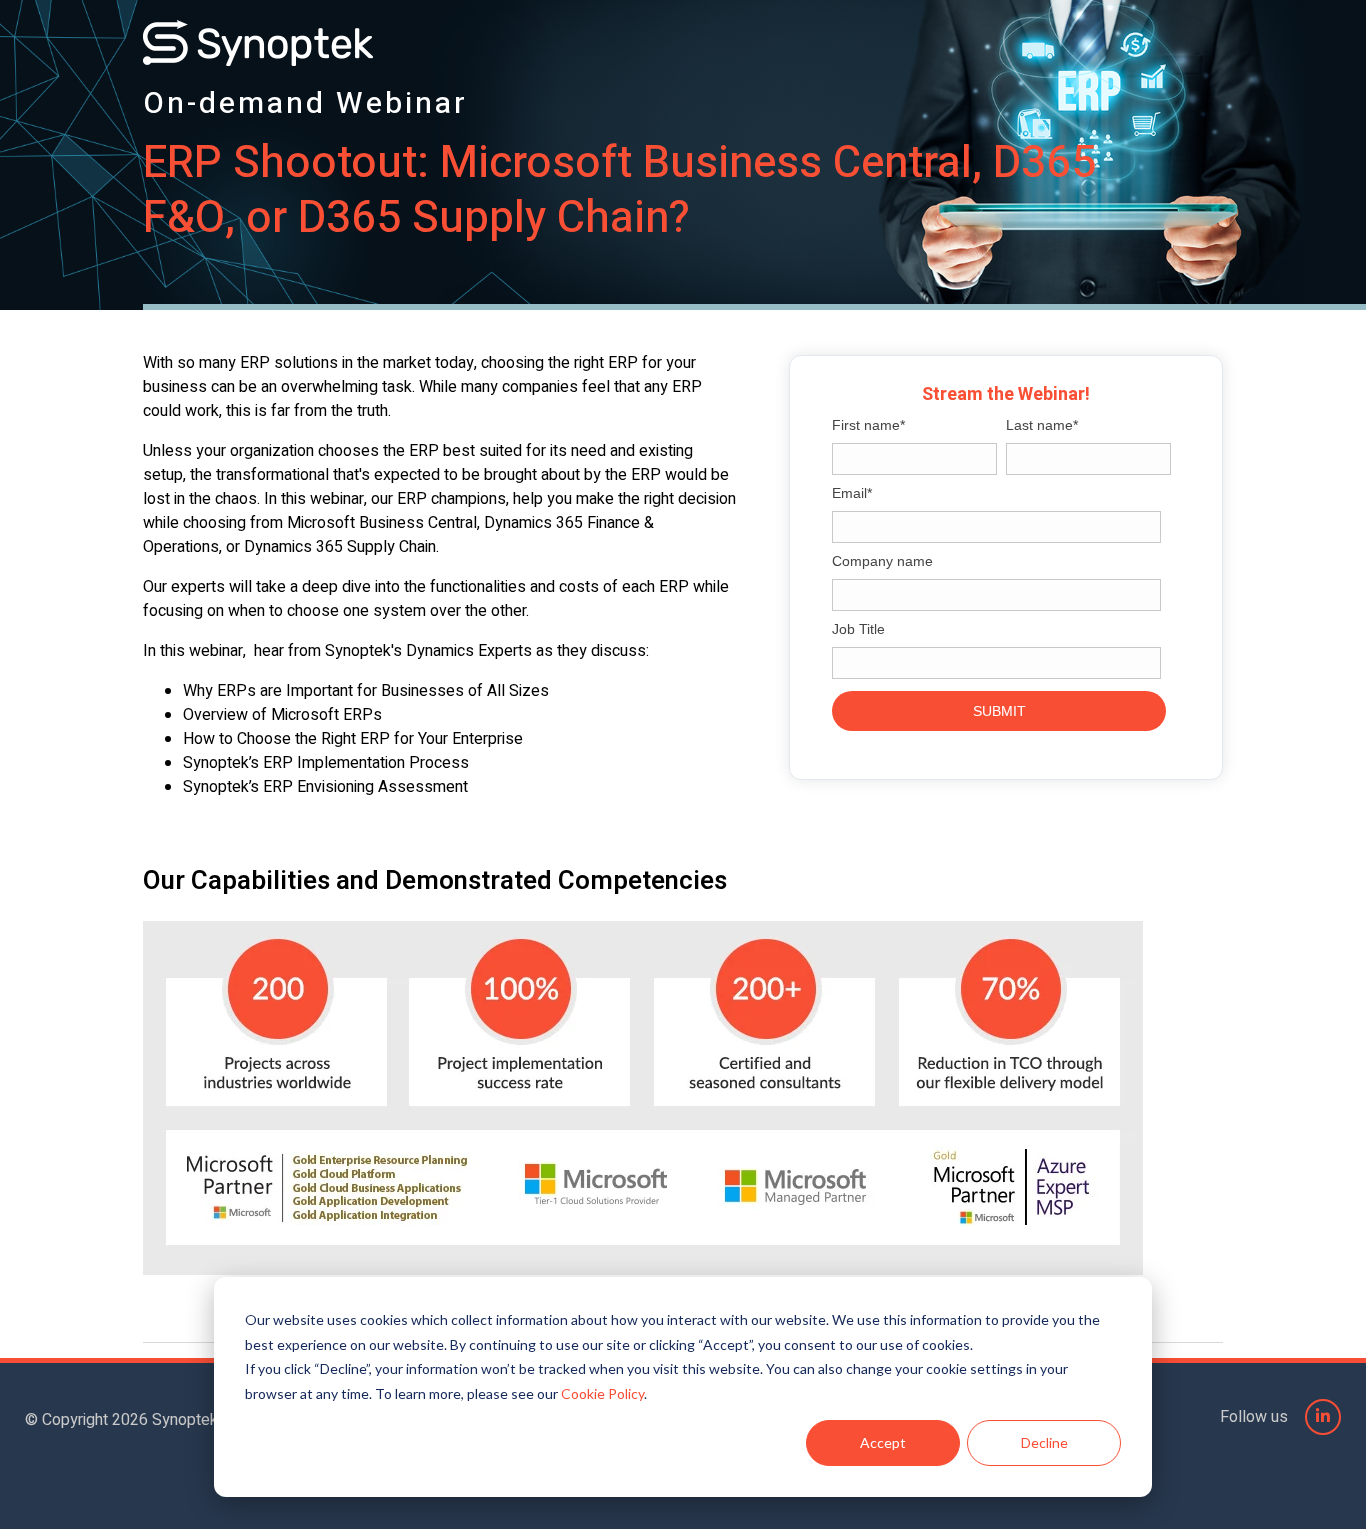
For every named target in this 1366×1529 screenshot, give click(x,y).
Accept (883, 1442)
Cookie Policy (602, 1393)
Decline (1044, 1442)
